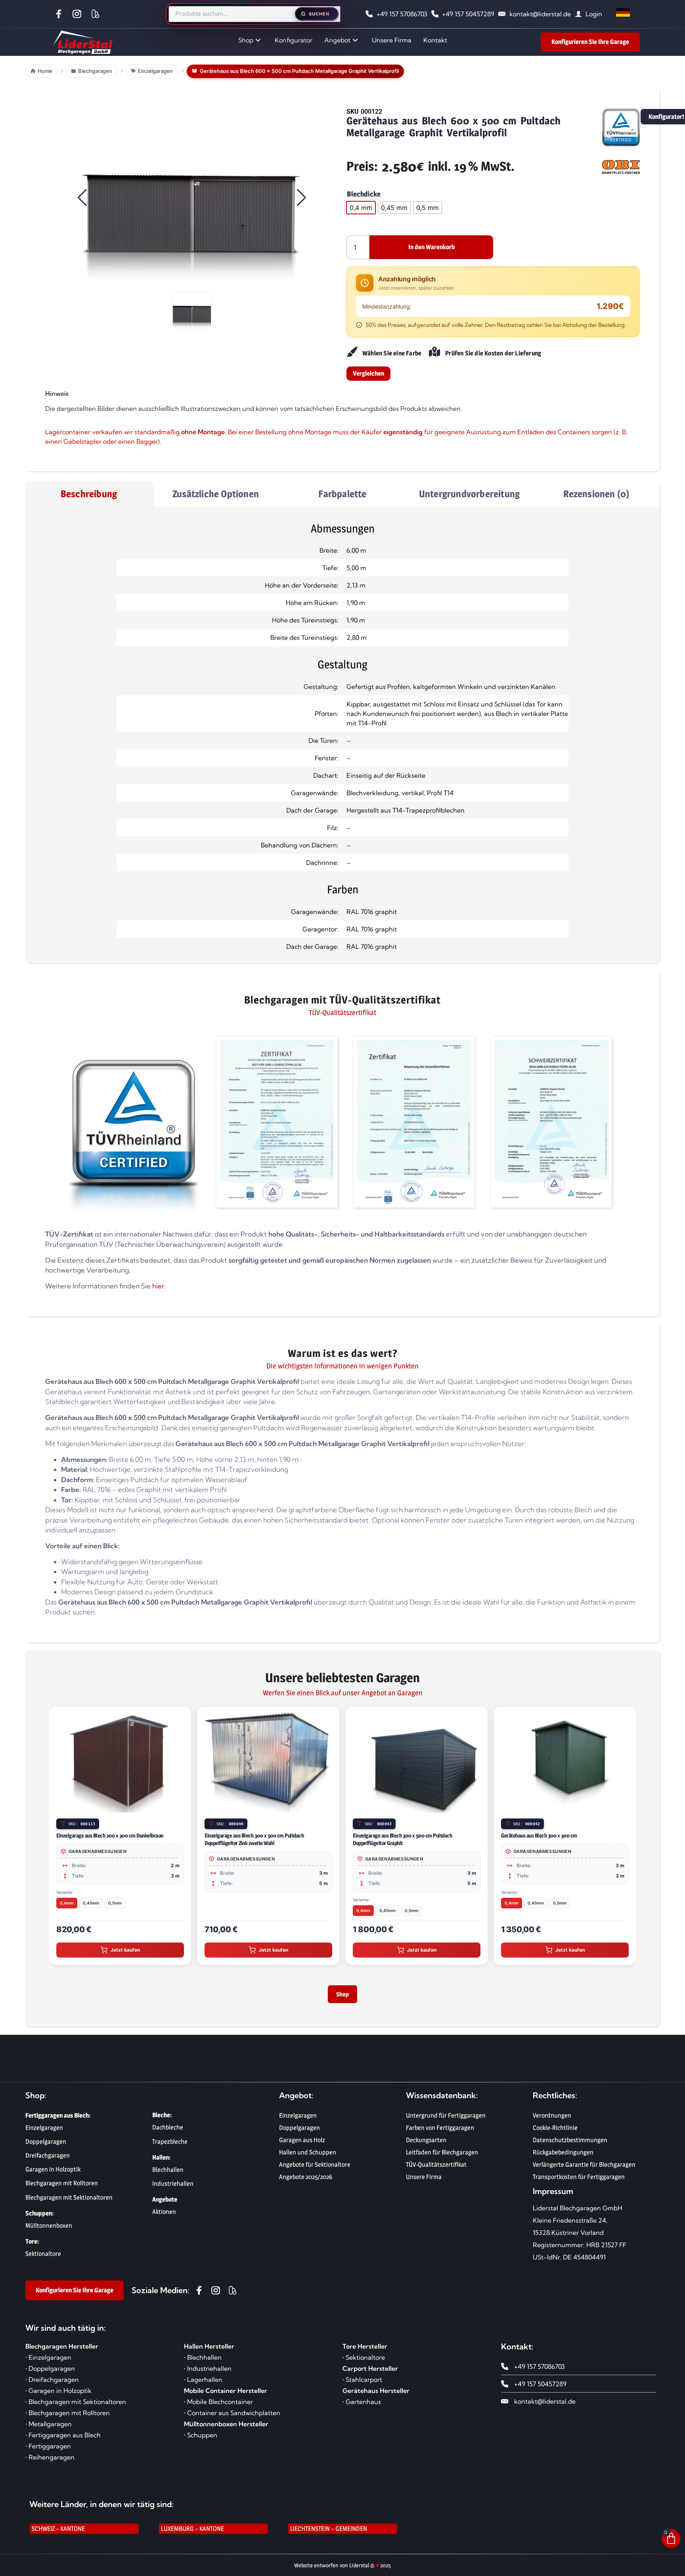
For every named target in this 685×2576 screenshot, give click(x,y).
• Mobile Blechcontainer (218, 2406)
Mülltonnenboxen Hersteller (226, 2429)
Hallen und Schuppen (308, 2157)
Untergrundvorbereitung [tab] (469, 494)
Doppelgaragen (299, 2132)
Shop (246, 40)
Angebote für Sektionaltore (315, 2169)
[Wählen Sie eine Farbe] (351, 352)
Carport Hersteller (370, 2373)
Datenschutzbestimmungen (570, 2145)
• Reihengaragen (50, 2462)
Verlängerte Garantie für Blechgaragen (584, 2169)
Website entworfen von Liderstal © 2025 (342, 2570)
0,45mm (91, 1903)
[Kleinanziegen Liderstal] (97, 14)
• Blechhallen (203, 2362)
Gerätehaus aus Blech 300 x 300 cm (539, 1835)
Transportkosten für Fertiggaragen (579, 2182)
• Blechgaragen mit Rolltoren (68, 2418)
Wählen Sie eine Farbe (392, 353)
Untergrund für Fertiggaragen (446, 2120)
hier (158, 1286)
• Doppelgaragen (50, 2373)
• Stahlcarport (362, 2384)
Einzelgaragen (298, 2120)
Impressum (553, 2196)
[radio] (361, 208)
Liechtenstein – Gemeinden (329, 2533)
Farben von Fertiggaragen (440, 2132)
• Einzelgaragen (48, 2362)
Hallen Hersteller (209, 2351)
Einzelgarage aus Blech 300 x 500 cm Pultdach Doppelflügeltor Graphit (402, 1839)
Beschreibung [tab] (89, 494)
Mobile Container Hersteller (226, 2395)
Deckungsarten (426, 2145)
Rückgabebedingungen (563, 2157)
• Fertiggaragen (48, 2451)
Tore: (32, 2246)
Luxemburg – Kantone (192, 2533)
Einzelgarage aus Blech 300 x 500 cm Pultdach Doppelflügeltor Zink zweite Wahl (254, 1839)
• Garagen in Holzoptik (58, 2395)
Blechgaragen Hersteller (62, 2351)
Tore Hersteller (365, 2351)
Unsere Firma (392, 40)
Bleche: (162, 2120)
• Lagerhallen (203, 2384)
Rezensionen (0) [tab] (596, 494)
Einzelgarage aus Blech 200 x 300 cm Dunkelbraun (110, 1835)
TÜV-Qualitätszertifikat (436, 2169)
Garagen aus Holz (302, 2145)
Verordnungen (552, 2120)
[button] (192, 198)
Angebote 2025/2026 (306, 2182)
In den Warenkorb (431, 247)
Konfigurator (294, 40)
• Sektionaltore (364, 2362)
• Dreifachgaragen (52, 2384)
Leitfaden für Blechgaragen (442, 2157)
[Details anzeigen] (181, 1805)
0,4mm (67, 1903)
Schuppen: (39, 2218)
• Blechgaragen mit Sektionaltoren (76, 2406)
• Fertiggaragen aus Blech (63, 2440)
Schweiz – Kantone (58, 2533)
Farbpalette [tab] (342, 494)
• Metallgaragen (49, 2429)
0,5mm (115, 1903)
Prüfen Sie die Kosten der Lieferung (493, 353)
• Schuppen (201, 2440)
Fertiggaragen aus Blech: (58, 2120)
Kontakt (435, 40)
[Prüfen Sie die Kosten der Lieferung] (434, 352)
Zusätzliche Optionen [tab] (216, 494)
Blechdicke (364, 194)
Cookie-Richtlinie (555, 2132)
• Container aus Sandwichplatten (232, 2418)
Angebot (337, 40)
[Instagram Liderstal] (79, 14)
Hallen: (161, 2162)
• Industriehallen (208, 2373)
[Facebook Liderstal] (60, 14)
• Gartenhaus (362, 2406)
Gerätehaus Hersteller (376, 2395)
